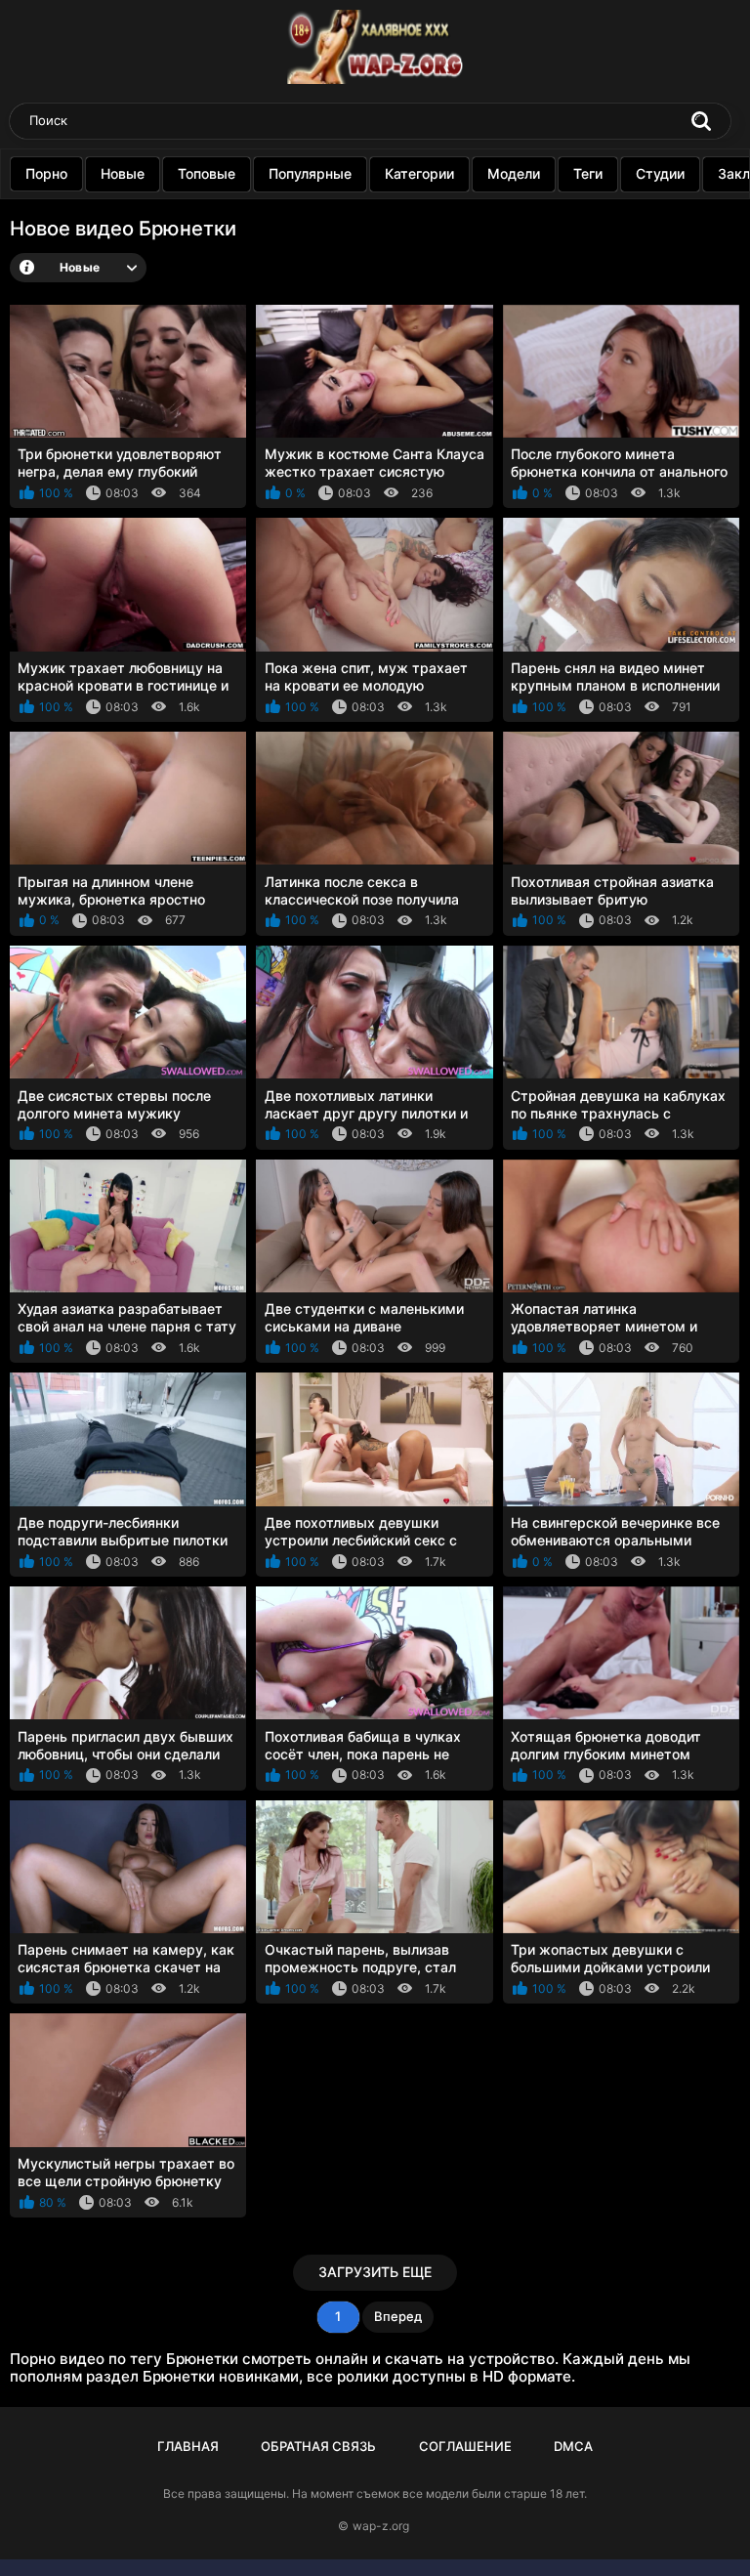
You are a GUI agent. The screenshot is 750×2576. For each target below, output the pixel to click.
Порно (46, 173)
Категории (419, 173)
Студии (660, 173)
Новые (123, 173)
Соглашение (465, 2446)
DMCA (573, 2446)
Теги (588, 173)
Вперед (398, 2316)
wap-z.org (381, 2526)
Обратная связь (318, 2446)
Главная (188, 2446)
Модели (514, 173)
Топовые (207, 173)
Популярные (310, 173)
